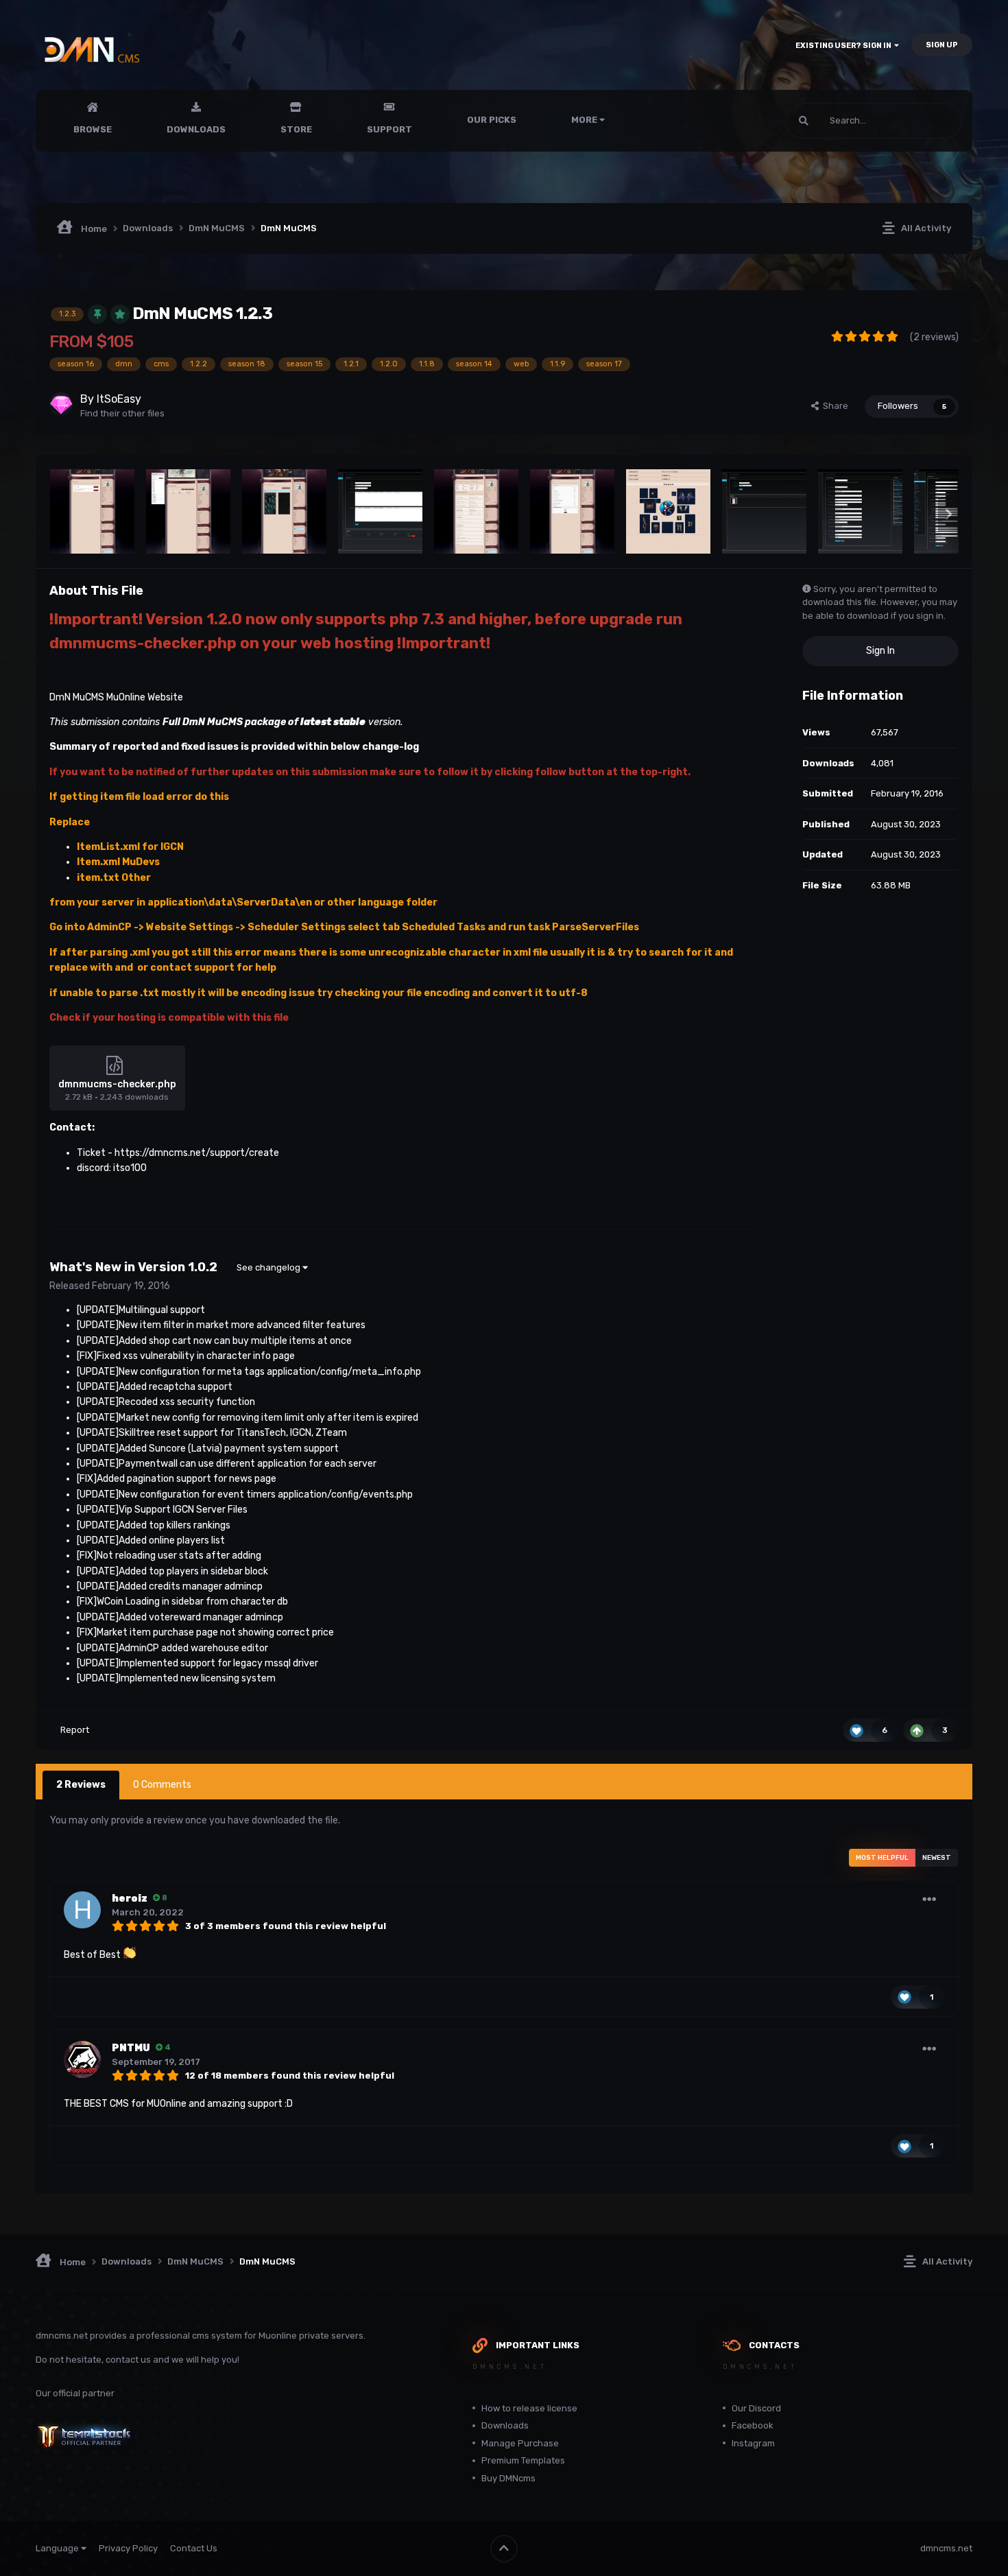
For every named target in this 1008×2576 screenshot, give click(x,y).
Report (75, 1730)
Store (296, 129)
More (584, 120)
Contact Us (194, 2548)
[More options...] (929, 1900)
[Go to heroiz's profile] (82, 1910)
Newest (937, 1858)
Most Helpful (882, 1858)
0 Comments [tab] (162, 1785)
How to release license (529, 2408)
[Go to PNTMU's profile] (82, 2059)
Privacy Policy (128, 2548)
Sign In (880, 651)
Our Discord (756, 2408)
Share (833, 406)
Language (58, 2548)
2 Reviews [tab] (81, 1785)
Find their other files (122, 413)
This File (927, 121)
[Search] (804, 121)
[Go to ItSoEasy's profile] (61, 404)
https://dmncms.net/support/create (197, 1153)
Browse (93, 129)
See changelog (269, 1267)
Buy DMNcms (508, 2478)
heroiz (130, 1899)
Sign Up (942, 45)
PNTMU (131, 2048)
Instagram (753, 2443)
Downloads (196, 129)
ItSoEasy (119, 399)
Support (389, 129)
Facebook (753, 2425)
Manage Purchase (520, 2443)
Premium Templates (523, 2460)
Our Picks (492, 120)
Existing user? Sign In (845, 46)
